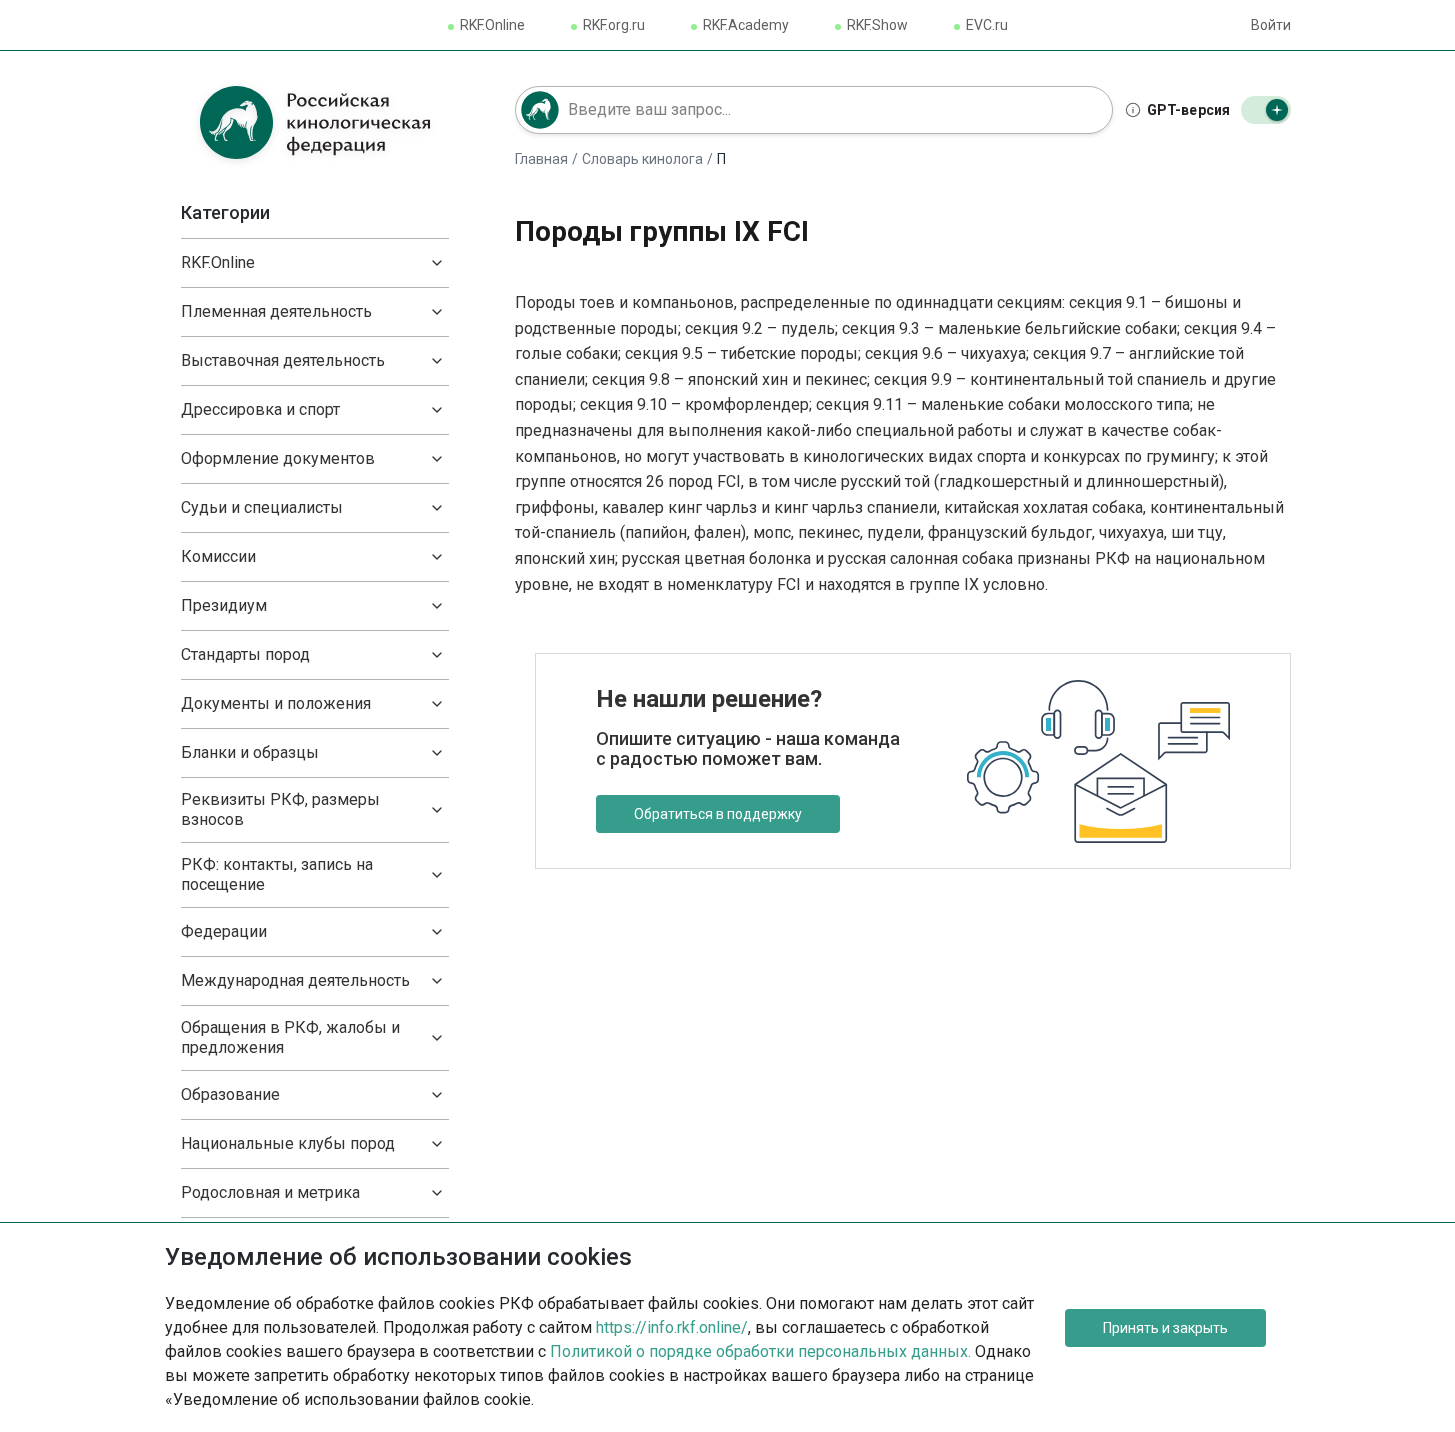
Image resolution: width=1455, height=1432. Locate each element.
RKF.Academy (746, 25)
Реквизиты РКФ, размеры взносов (280, 809)
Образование (230, 1094)
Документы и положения (276, 703)
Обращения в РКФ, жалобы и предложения (290, 1037)
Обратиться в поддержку (718, 814)
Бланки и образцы (250, 752)
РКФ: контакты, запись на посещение (277, 874)
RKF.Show (877, 25)
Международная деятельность (295, 980)
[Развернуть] (437, 263)
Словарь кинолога (642, 159)
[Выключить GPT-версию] (1266, 110)
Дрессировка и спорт (260, 409)
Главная (541, 159)
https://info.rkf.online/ (672, 1327)
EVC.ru (987, 25)
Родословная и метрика (270, 1192)
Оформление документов (278, 458)
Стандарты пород (245, 654)
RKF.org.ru (614, 25)
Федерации (224, 931)
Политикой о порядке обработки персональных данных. (760, 1351)
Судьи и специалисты (262, 507)
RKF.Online (492, 25)
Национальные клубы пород (288, 1143)
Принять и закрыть (1165, 1328)
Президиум (224, 605)
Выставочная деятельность (283, 360)
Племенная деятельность (276, 311)
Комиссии (218, 556)
